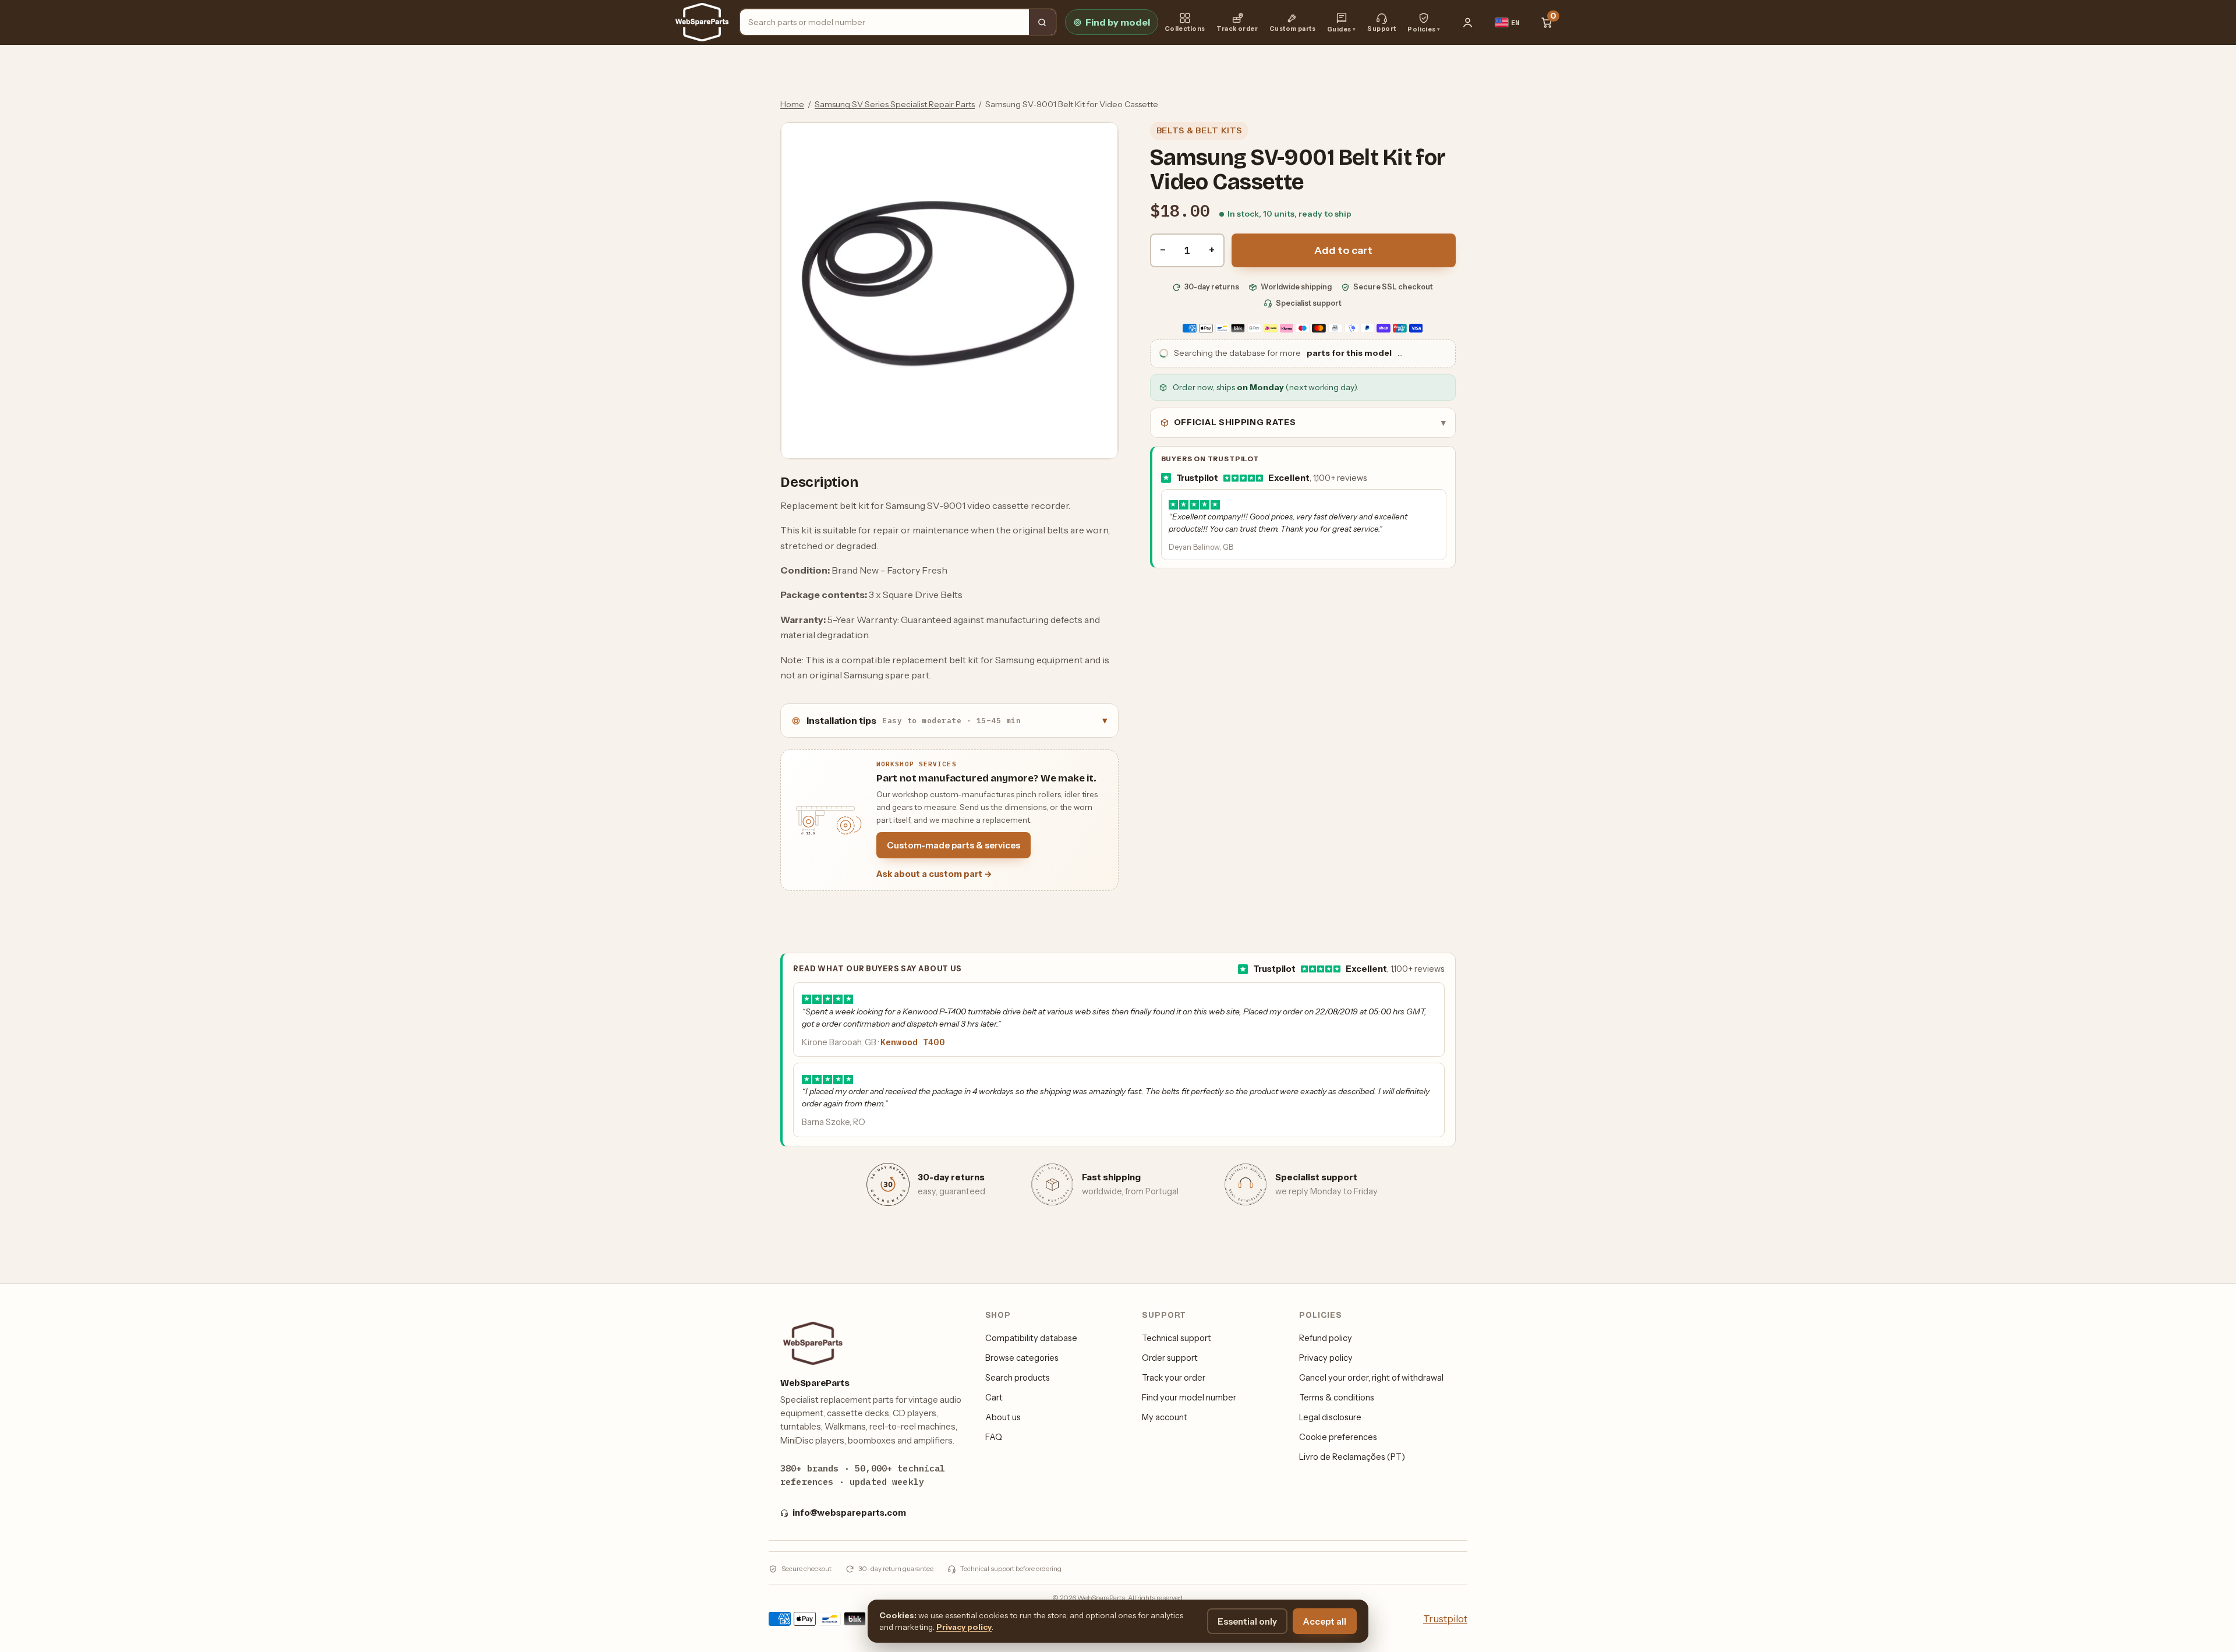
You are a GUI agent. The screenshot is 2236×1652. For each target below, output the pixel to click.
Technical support (1177, 1338)
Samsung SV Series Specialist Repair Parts (895, 104)
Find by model (1118, 22)
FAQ (994, 1437)
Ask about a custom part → (934, 874)
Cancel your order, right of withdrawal (1371, 1378)
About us (1003, 1417)
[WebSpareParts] (702, 22)
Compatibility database (1031, 1338)
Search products (1018, 1378)
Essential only (1247, 1621)
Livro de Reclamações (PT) (1352, 1457)
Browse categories (1022, 1358)
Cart (994, 1398)
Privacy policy (1326, 1358)
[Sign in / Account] (1468, 22)
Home (792, 104)
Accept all (1325, 1621)
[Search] (1042, 22)
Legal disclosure (1330, 1417)
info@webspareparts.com (849, 1513)
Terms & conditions (1337, 1398)
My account (1165, 1417)
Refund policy (1326, 1338)
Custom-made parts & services (954, 845)
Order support (1170, 1358)
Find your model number (1189, 1398)
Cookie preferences (1338, 1437)
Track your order (1174, 1378)
